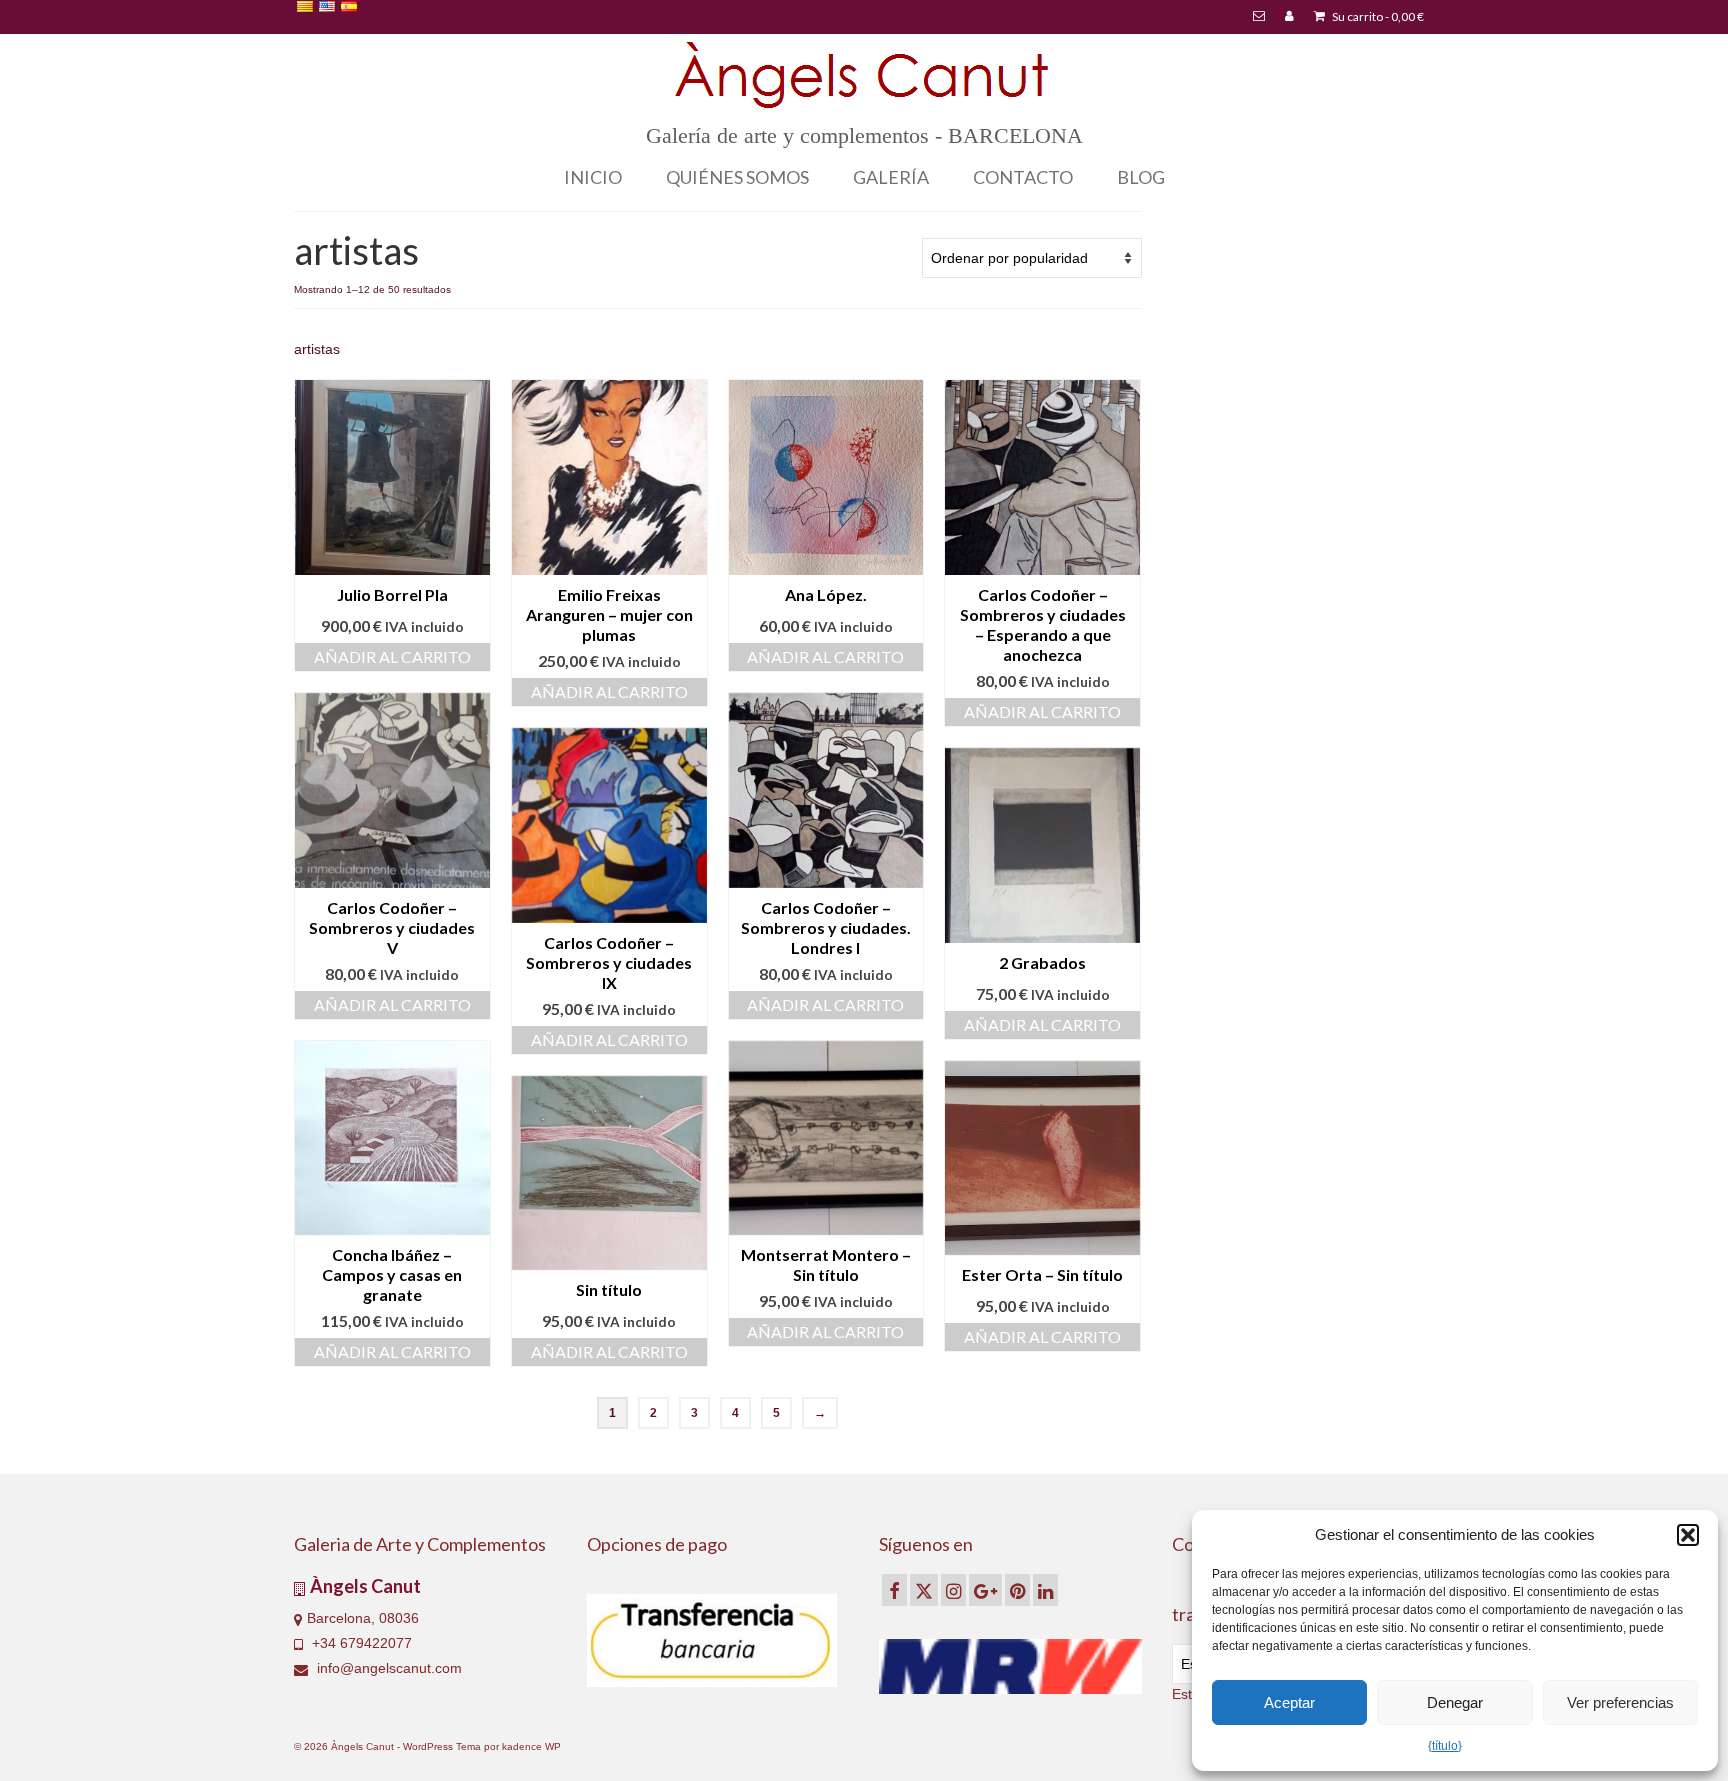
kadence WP (531, 1746)
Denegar (1455, 1702)
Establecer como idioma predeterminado (422, 23)
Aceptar (1289, 1702)
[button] (1688, 1535)
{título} (1445, 1746)
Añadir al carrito (392, 656)
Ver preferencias (1620, 1702)
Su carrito (1377, 16)
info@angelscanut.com (387, 1668)
